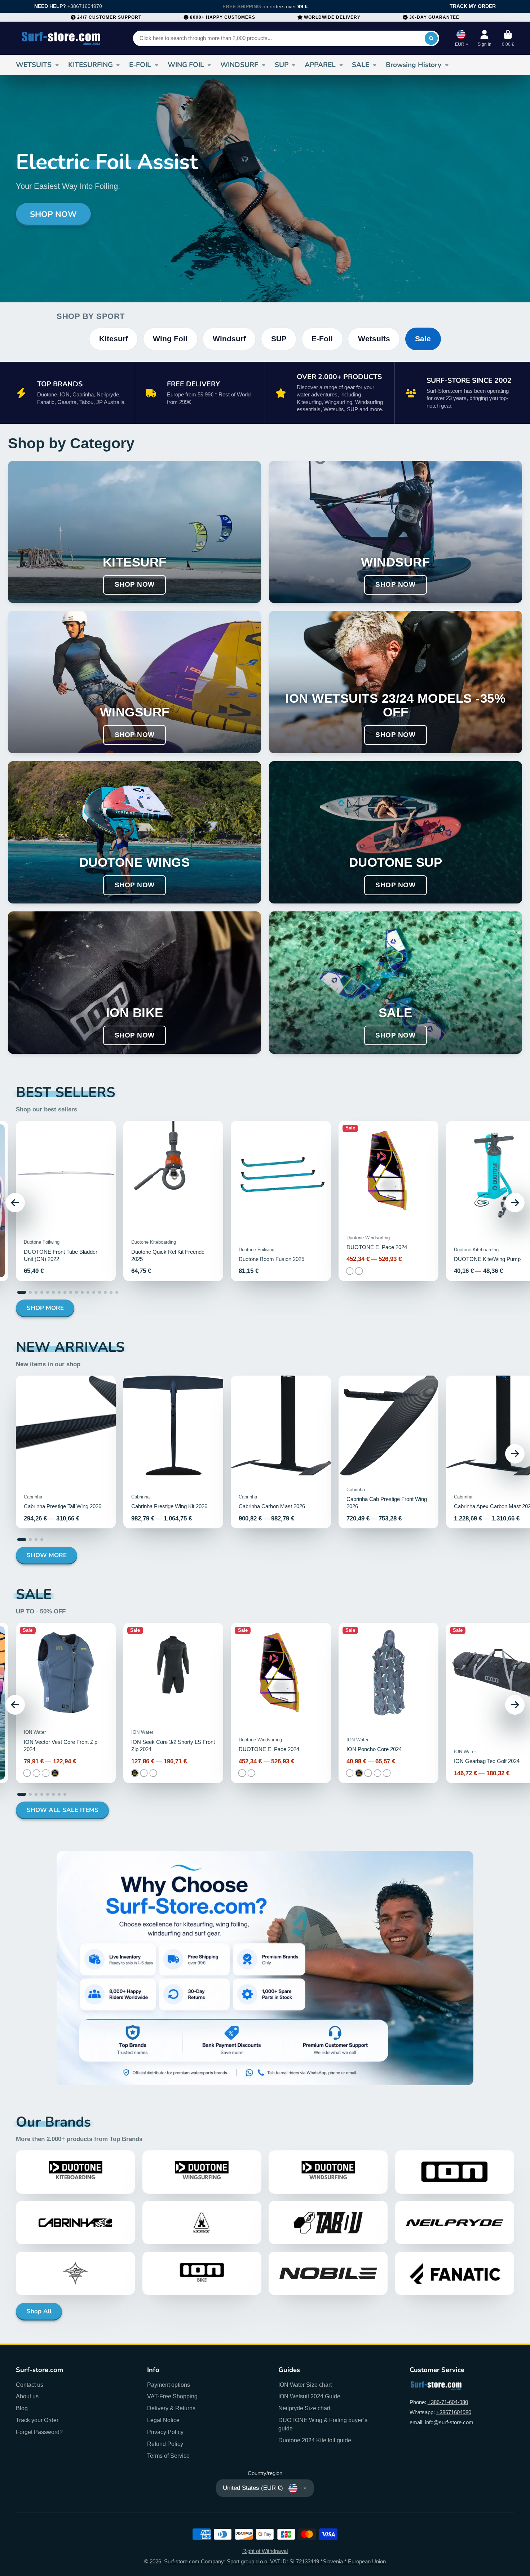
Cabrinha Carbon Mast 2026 (281, 1452)
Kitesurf (114, 339)
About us (27, 2396)
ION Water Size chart (305, 2385)
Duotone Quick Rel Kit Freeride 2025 (173, 1201)
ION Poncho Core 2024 (388, 1703)
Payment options (169, 2385)
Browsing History (414, 65)
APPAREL (320, 65)
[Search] (431, 38)
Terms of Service (168, 2456)
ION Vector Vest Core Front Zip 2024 (66, 1703)
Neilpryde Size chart (304, 2408)
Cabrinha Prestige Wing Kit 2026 (173, 1452)
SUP (282, 65)
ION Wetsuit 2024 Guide (309, 2396)
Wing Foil (170, 339)
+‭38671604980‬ (454, 2412)
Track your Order (37, 2420)
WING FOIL (186, 65)
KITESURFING (90, 65)
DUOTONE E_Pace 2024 (388, 1201)
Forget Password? (39, 2432)
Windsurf (229, 339)
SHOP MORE (45, 1308)
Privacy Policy (165, 2432)
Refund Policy (165, 2444)
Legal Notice (163, 2420)
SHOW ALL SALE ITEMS (63, 1810)
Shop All (39, 2311)
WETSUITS (34, 65)
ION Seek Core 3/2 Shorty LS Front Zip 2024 (173, 1703)
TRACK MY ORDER (473, 6)
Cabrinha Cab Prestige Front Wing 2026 (388, 1452)
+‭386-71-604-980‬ (448, 2402)
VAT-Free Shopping (172, 2396)
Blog (22, 2408)
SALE (361, 65)
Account (485, 38)
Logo (61, 38)
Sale (423, 339)
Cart (508, 38)
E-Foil (322, 339)
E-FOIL (140, 65)
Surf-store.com (182, 2562)
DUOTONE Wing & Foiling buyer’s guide (323, 2424)
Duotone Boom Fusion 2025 (281, 1201)
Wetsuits (374, 339)
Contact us (30, 2385)
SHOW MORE (47, 1555)
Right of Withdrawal (265, 2551)
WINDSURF (239, 65)
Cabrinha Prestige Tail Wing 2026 (66, 1452)
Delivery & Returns (171, 2408)
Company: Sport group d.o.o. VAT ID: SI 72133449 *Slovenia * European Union (293, 2562)
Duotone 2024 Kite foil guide (315, 2440)
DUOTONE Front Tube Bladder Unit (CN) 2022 (66, 1201)
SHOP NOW (53, 214)
